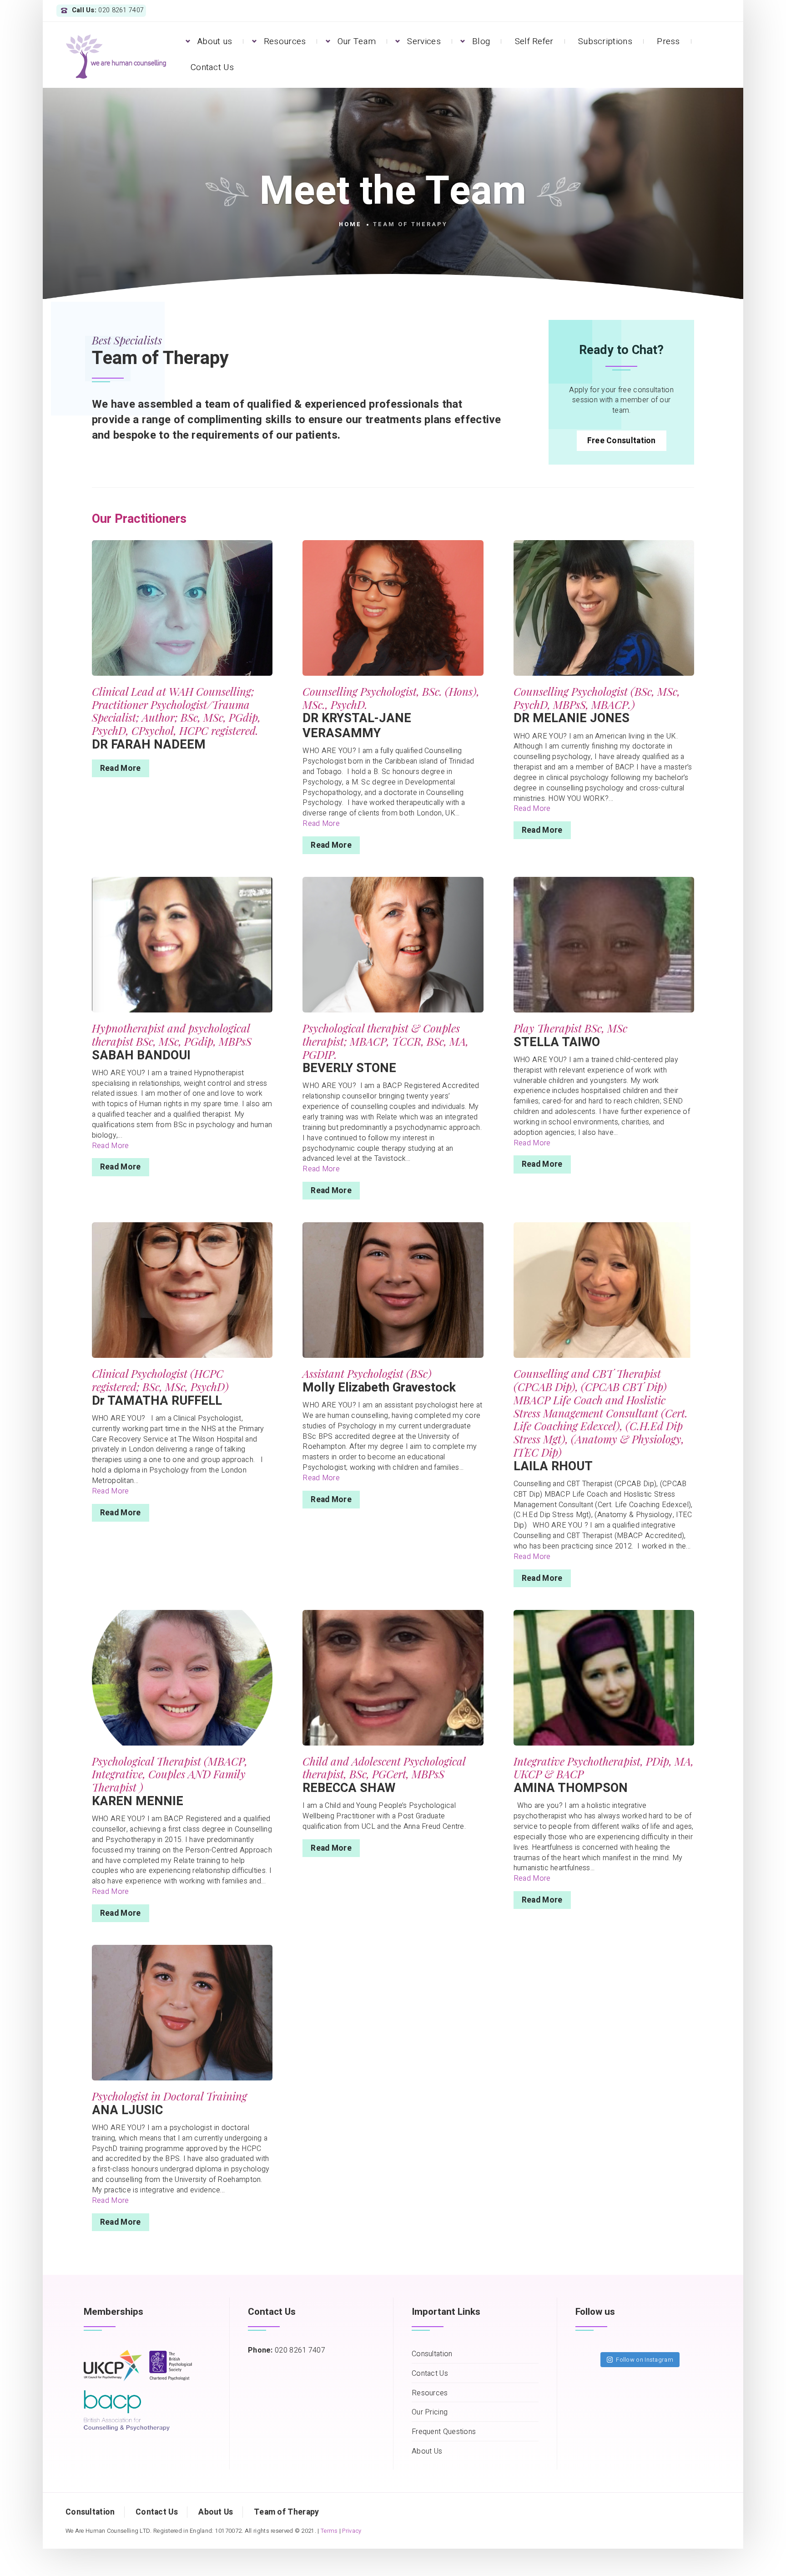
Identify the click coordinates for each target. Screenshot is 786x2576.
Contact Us (212, 67)
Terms (329, 2531)
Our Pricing (430, 2412)
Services (424, 41)
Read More (121, 768)
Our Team (357, 41)
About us (215, 41)
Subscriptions (605, 41)
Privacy (352, 2531)
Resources (285, 41)
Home (350, 224)
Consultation (432, 2354)
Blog (481, 41)
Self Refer (534, 41)
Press (668, 41)
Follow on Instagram (645, 2360)
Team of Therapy (287, 2512)
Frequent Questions (444, 2432)
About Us (427, 2452)
